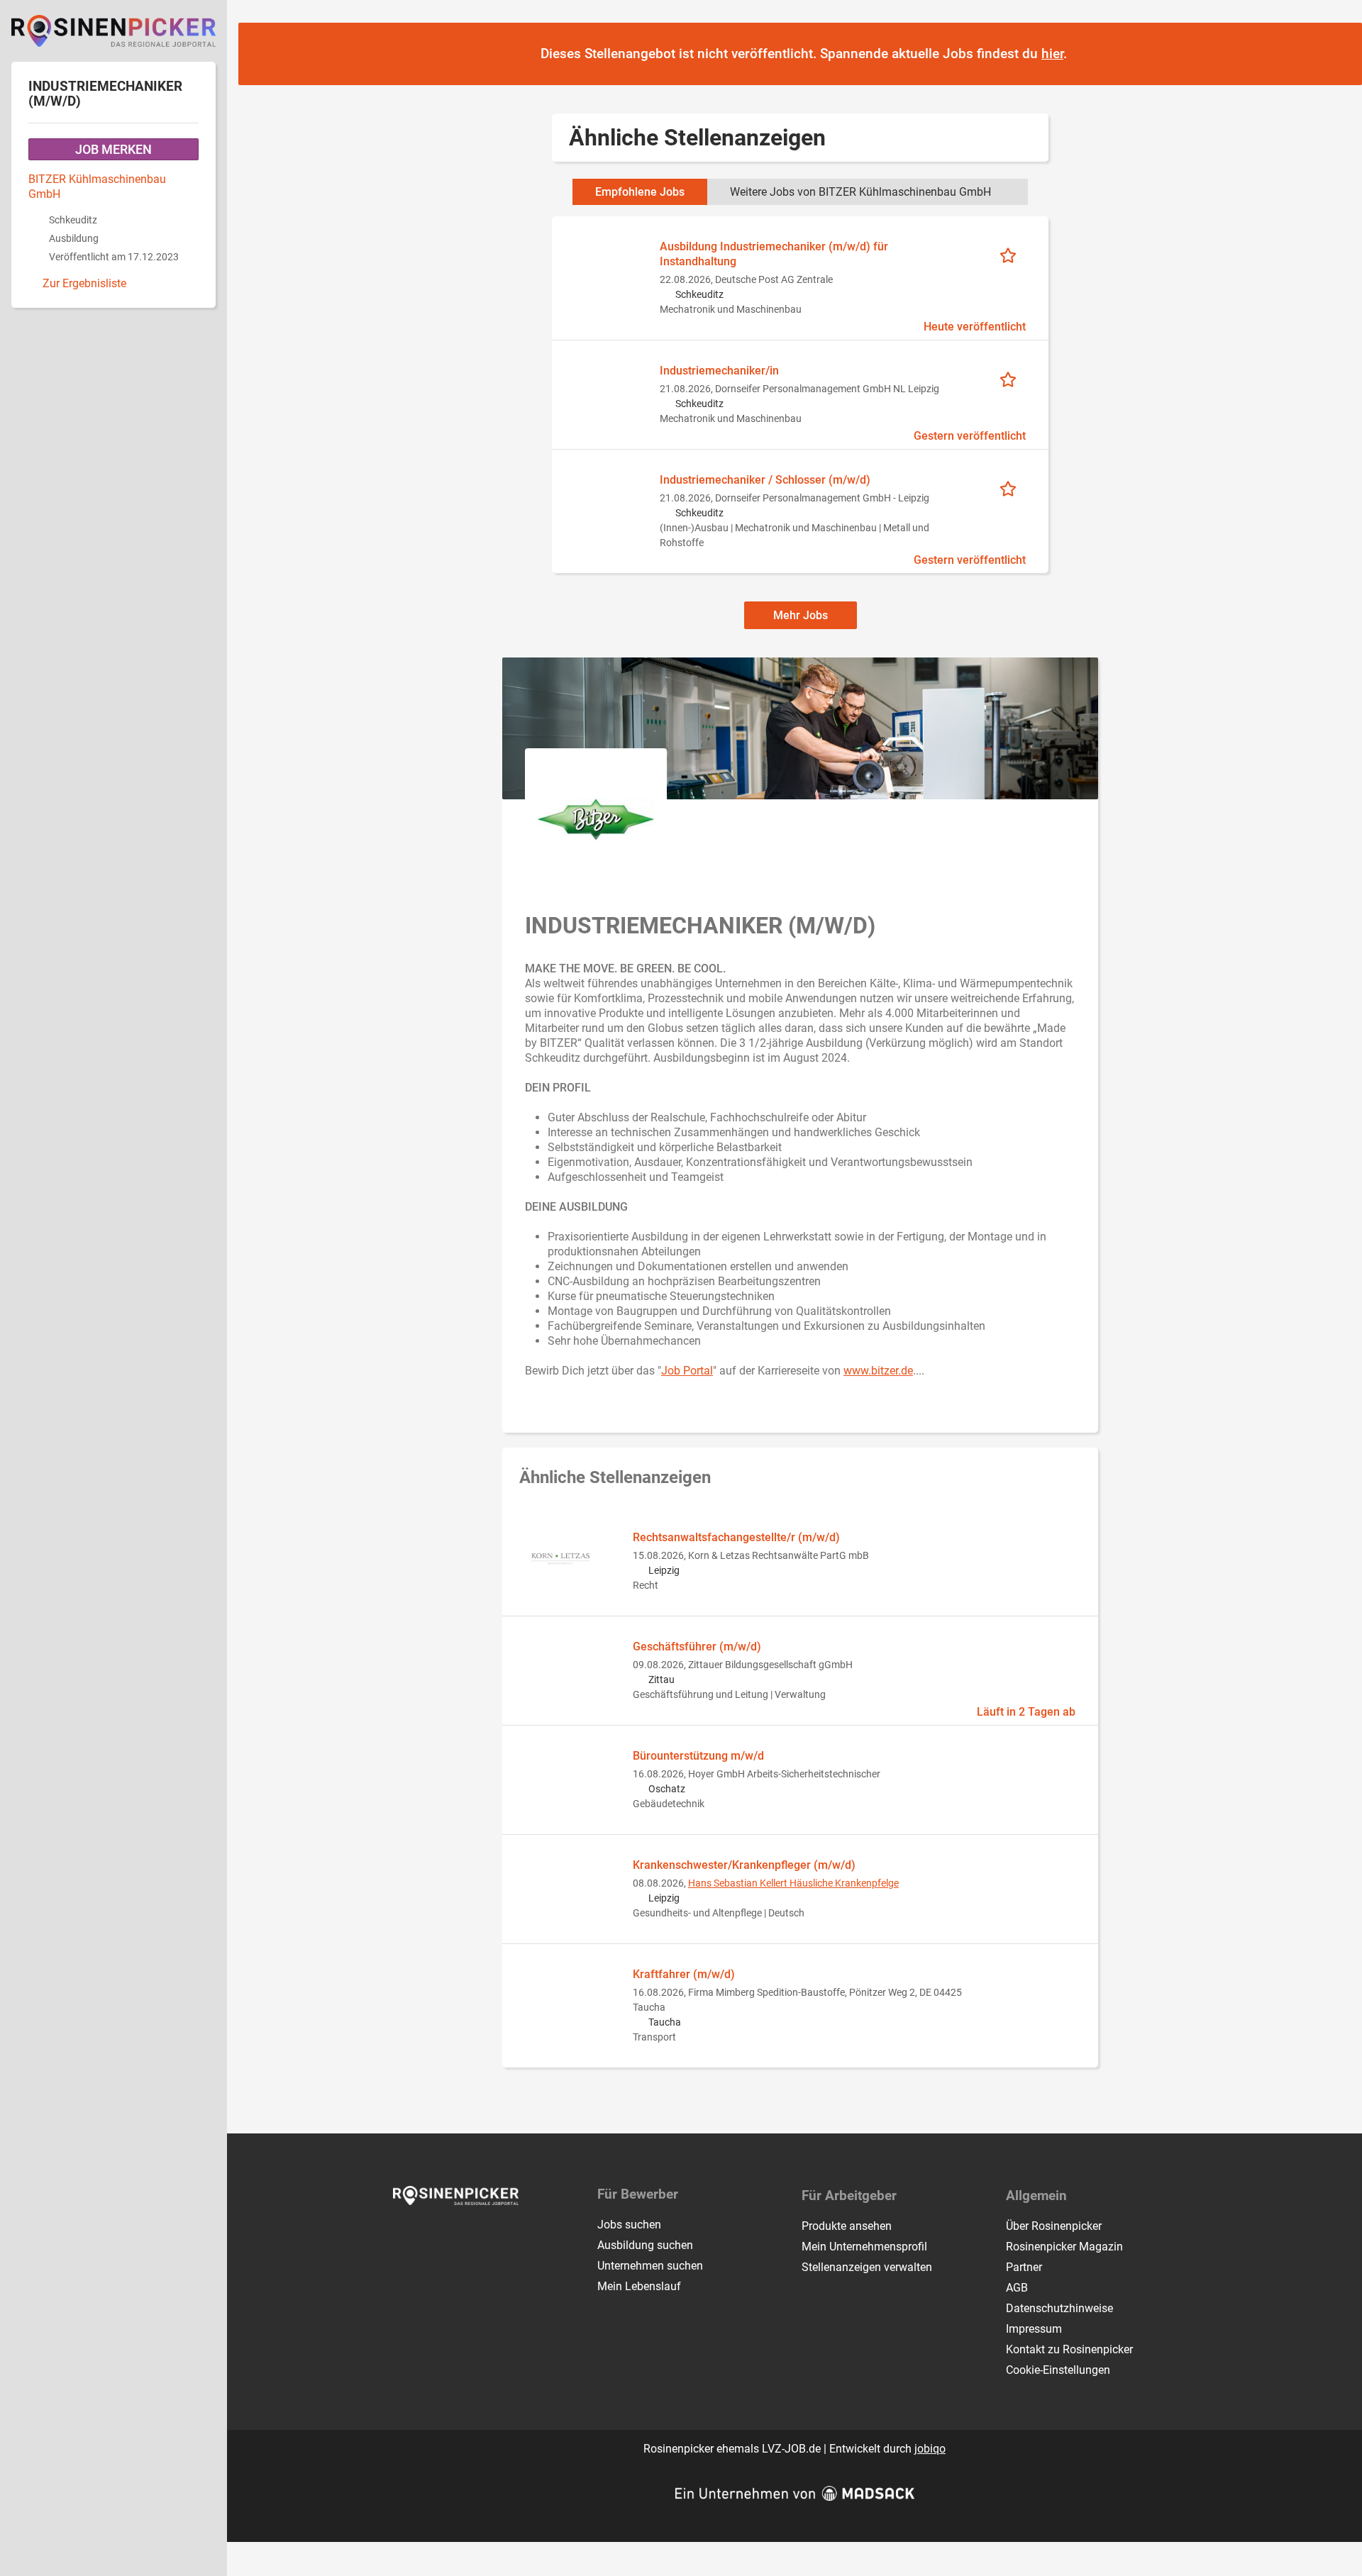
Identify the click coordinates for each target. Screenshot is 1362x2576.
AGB (1017, 2288)
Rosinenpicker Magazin (1064, 2247)
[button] (1338, 55)
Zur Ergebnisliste (84, 283)
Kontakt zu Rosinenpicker (1069, 2349)
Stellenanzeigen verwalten (867, 2267)
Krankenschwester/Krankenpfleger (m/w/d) (744, 1865)
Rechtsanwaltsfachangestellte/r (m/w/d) (736, 1537)
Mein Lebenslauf (639, 2286)
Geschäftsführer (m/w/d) (697, 1647)
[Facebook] (405, 2235)
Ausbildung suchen (645, 2245)
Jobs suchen (629, 2225)
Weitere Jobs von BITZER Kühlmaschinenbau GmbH (860, 192)
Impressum (1034, 2329)
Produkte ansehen (847, 2226)
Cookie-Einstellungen (1058, 2370)
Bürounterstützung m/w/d (698, 1756)
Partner (1024, 2267)
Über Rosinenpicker (1054, 2226)
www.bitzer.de (878, 1371)
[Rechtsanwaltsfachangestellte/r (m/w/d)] (560, 1558)
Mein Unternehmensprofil (864, 2247)
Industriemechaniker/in (719, 371)
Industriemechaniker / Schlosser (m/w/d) (765, 480)
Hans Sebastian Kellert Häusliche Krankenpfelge (793, 1883)
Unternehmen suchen (650, 2266)
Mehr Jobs (801, 615)
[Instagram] (428, 2235)
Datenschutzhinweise (1059, 2308)
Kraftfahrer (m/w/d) (684, 1974)
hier (1052, 54)
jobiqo (930, 2449)
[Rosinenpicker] (113, 31)
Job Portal (687, 1371)
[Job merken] (1013, 254)
